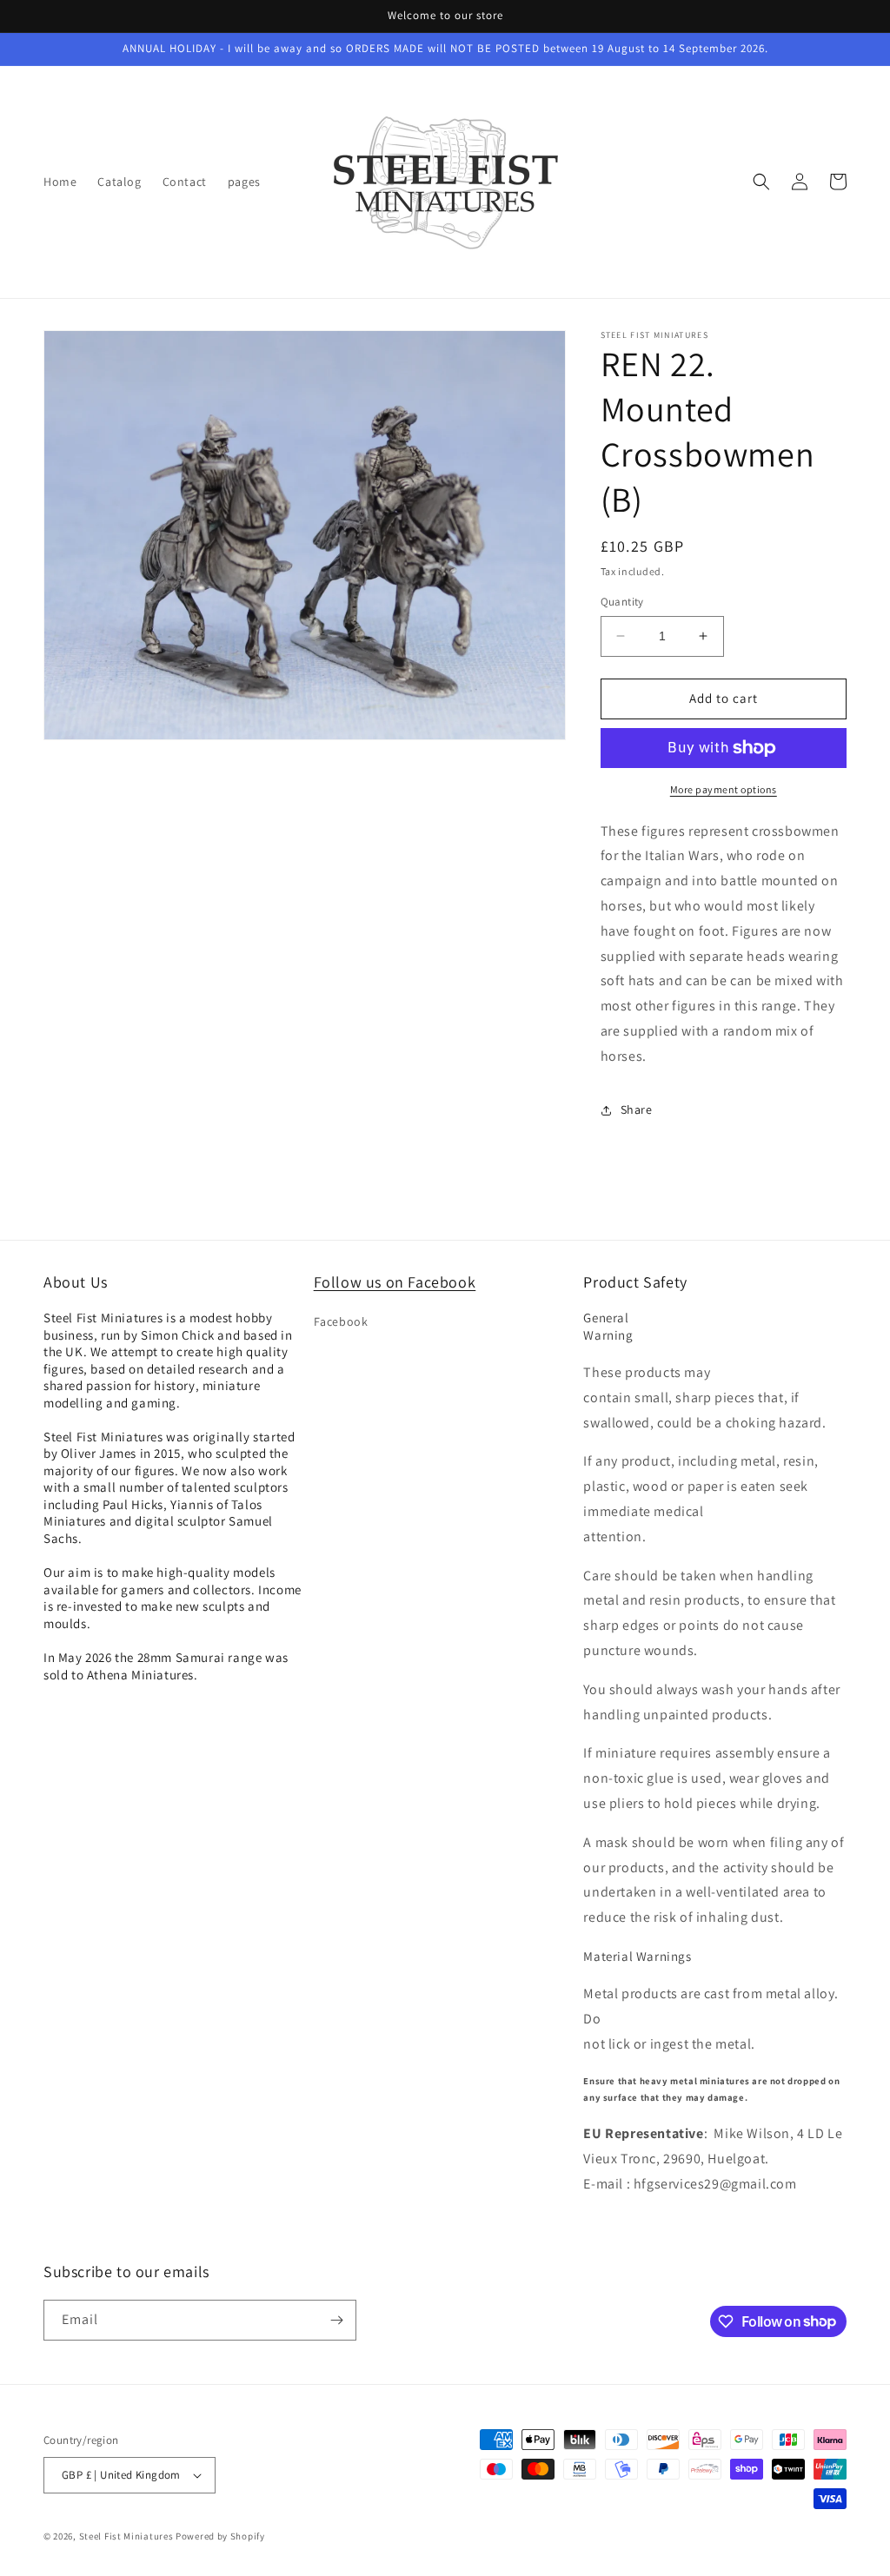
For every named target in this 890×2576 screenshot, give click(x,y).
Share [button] (637, 1109)
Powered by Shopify (220, 2536)
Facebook (341, 1321)
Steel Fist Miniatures (126, 2536)
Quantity (622, 602)
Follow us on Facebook (395, 1282)
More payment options (724, 789)
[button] (761, 182)
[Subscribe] (336, 2320)
